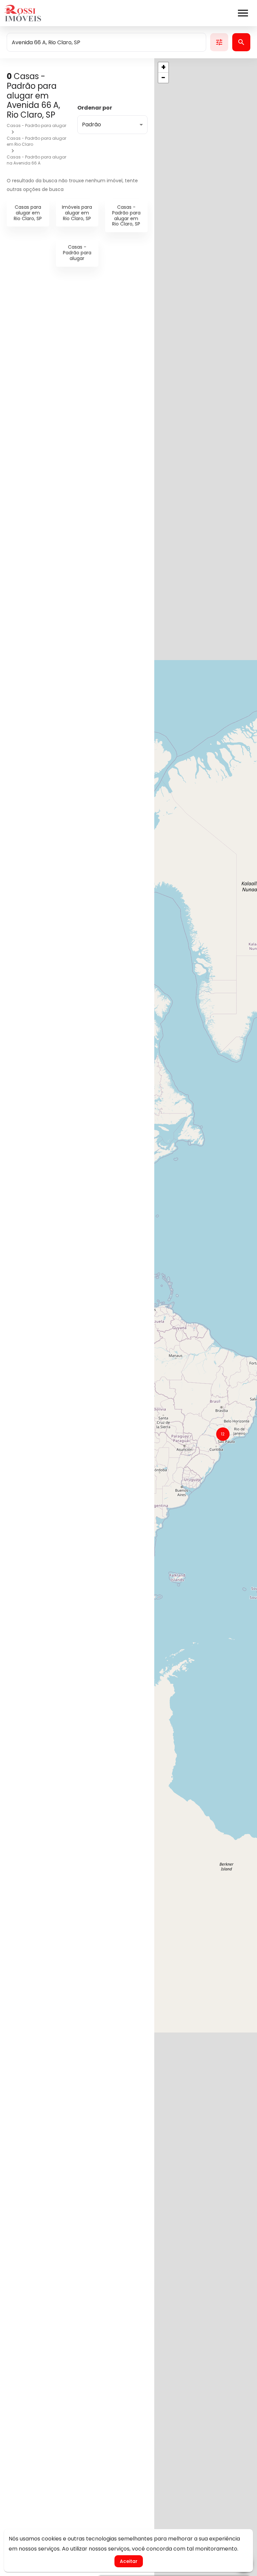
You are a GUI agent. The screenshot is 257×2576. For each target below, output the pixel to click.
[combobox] (106, 42)
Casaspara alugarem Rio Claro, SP (28, 213)
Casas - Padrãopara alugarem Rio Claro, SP (126, 215)
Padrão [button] (92, 124)
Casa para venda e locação (56, 888)
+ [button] (163, 67)
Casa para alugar (40, 411)
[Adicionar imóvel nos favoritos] (104, 391)
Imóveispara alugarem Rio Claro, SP (77, 213)
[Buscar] (241, 42)
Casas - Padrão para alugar (36, 125)
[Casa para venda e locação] (77, 826)
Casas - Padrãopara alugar (77, 253)
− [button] (163, 78)
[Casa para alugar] (77, 349)
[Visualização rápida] (133, 391)
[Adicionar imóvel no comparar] (118, 391)
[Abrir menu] (243, 13)
